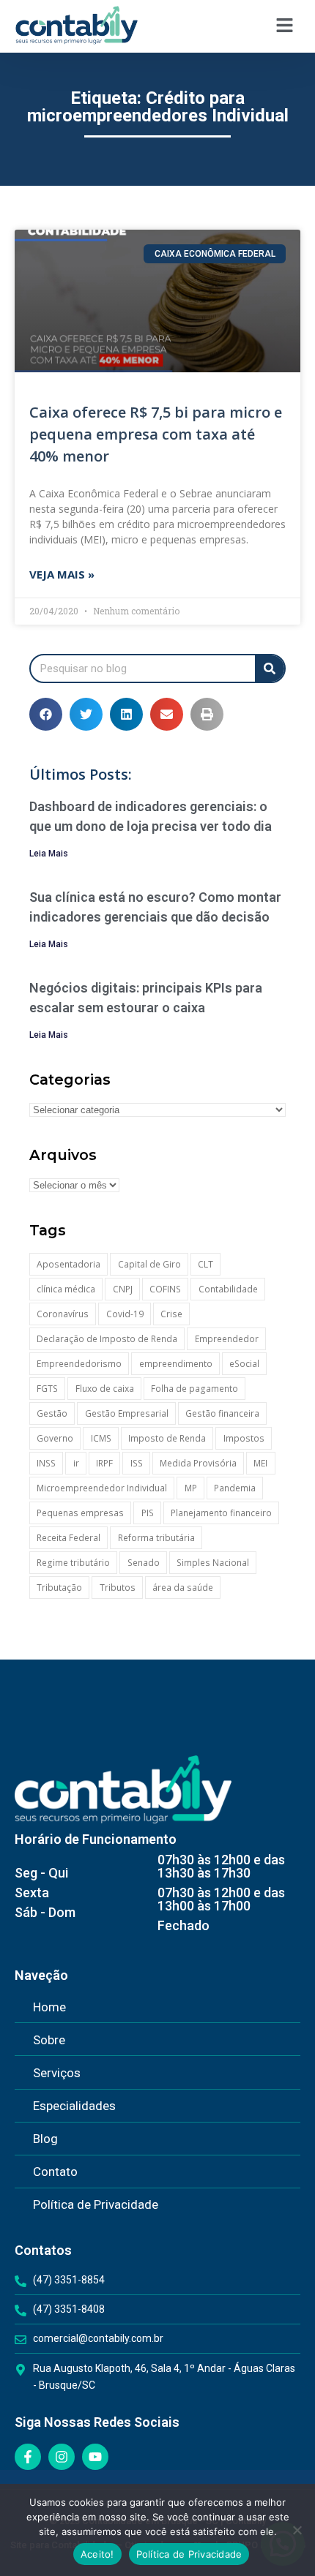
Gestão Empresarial (127, 1413)
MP (191, 1488)
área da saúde (183, 1588)
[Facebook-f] (28, 2457)
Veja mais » (62, 574)
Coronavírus (63, 1314)
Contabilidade (228, 1289)
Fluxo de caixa (105, 1389)
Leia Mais (49, 854)
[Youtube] (95, 2457)
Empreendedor (227, 1339)
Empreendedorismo (79, 1364)
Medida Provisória (198, 1463)
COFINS (165, 1289)
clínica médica (66, 1289)
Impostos (244, 1438)
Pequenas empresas (80, 1513)
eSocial (244, 1364)
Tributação (59, 1588)
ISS (137, 1463)
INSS (46, 1463)
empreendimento (176, 1364)
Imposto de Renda (167, 1438)
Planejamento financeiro (221, 1513)
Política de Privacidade (189, 2554)
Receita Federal (68, 1538)
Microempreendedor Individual (102, 1488)
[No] (297, 2530)
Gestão (52, 1413)
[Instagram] (62, 2457)
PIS (148, 1513)
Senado (144, 1563)
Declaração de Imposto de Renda (107, 1339)
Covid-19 (125, 1314)
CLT (205, 1264)
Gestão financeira (222, 1413)
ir (76, 1463)
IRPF (104, 1463)
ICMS (101, 1438)
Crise (171, 1314)
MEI (260, 1463)
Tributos (118, 1588)
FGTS (47, 1389)
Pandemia (235, 1488)
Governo (55, 1438)
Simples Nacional (213, 1563)
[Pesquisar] (270, 669)
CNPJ (123, 1289)
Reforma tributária (156, 1538)
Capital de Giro (149, 1264)
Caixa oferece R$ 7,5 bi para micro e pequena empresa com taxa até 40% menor (156, 434)
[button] (285, 26)
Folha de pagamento (194, 1389)
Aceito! (97, 2554)
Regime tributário (73, 1563)
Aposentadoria (68, 1264)
